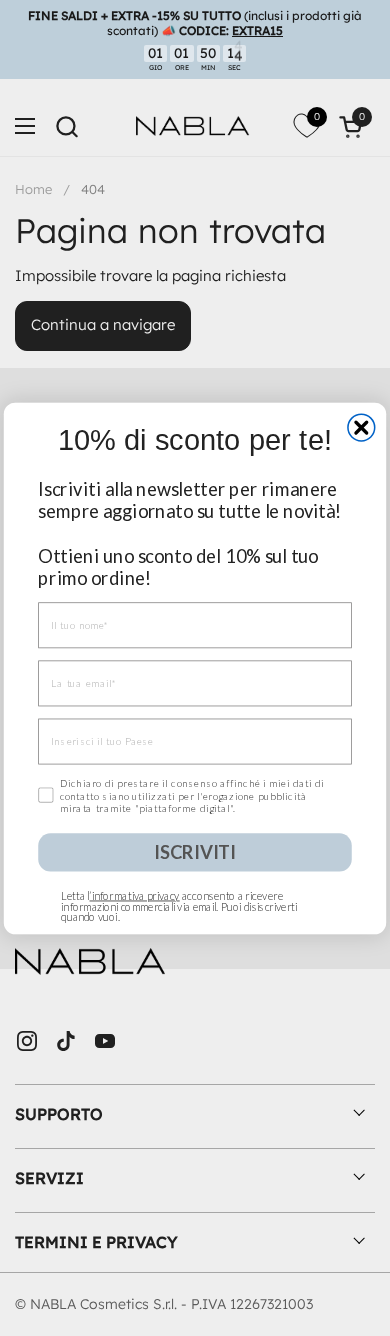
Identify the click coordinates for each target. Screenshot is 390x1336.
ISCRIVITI (194, 851)
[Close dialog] (361, 427)
